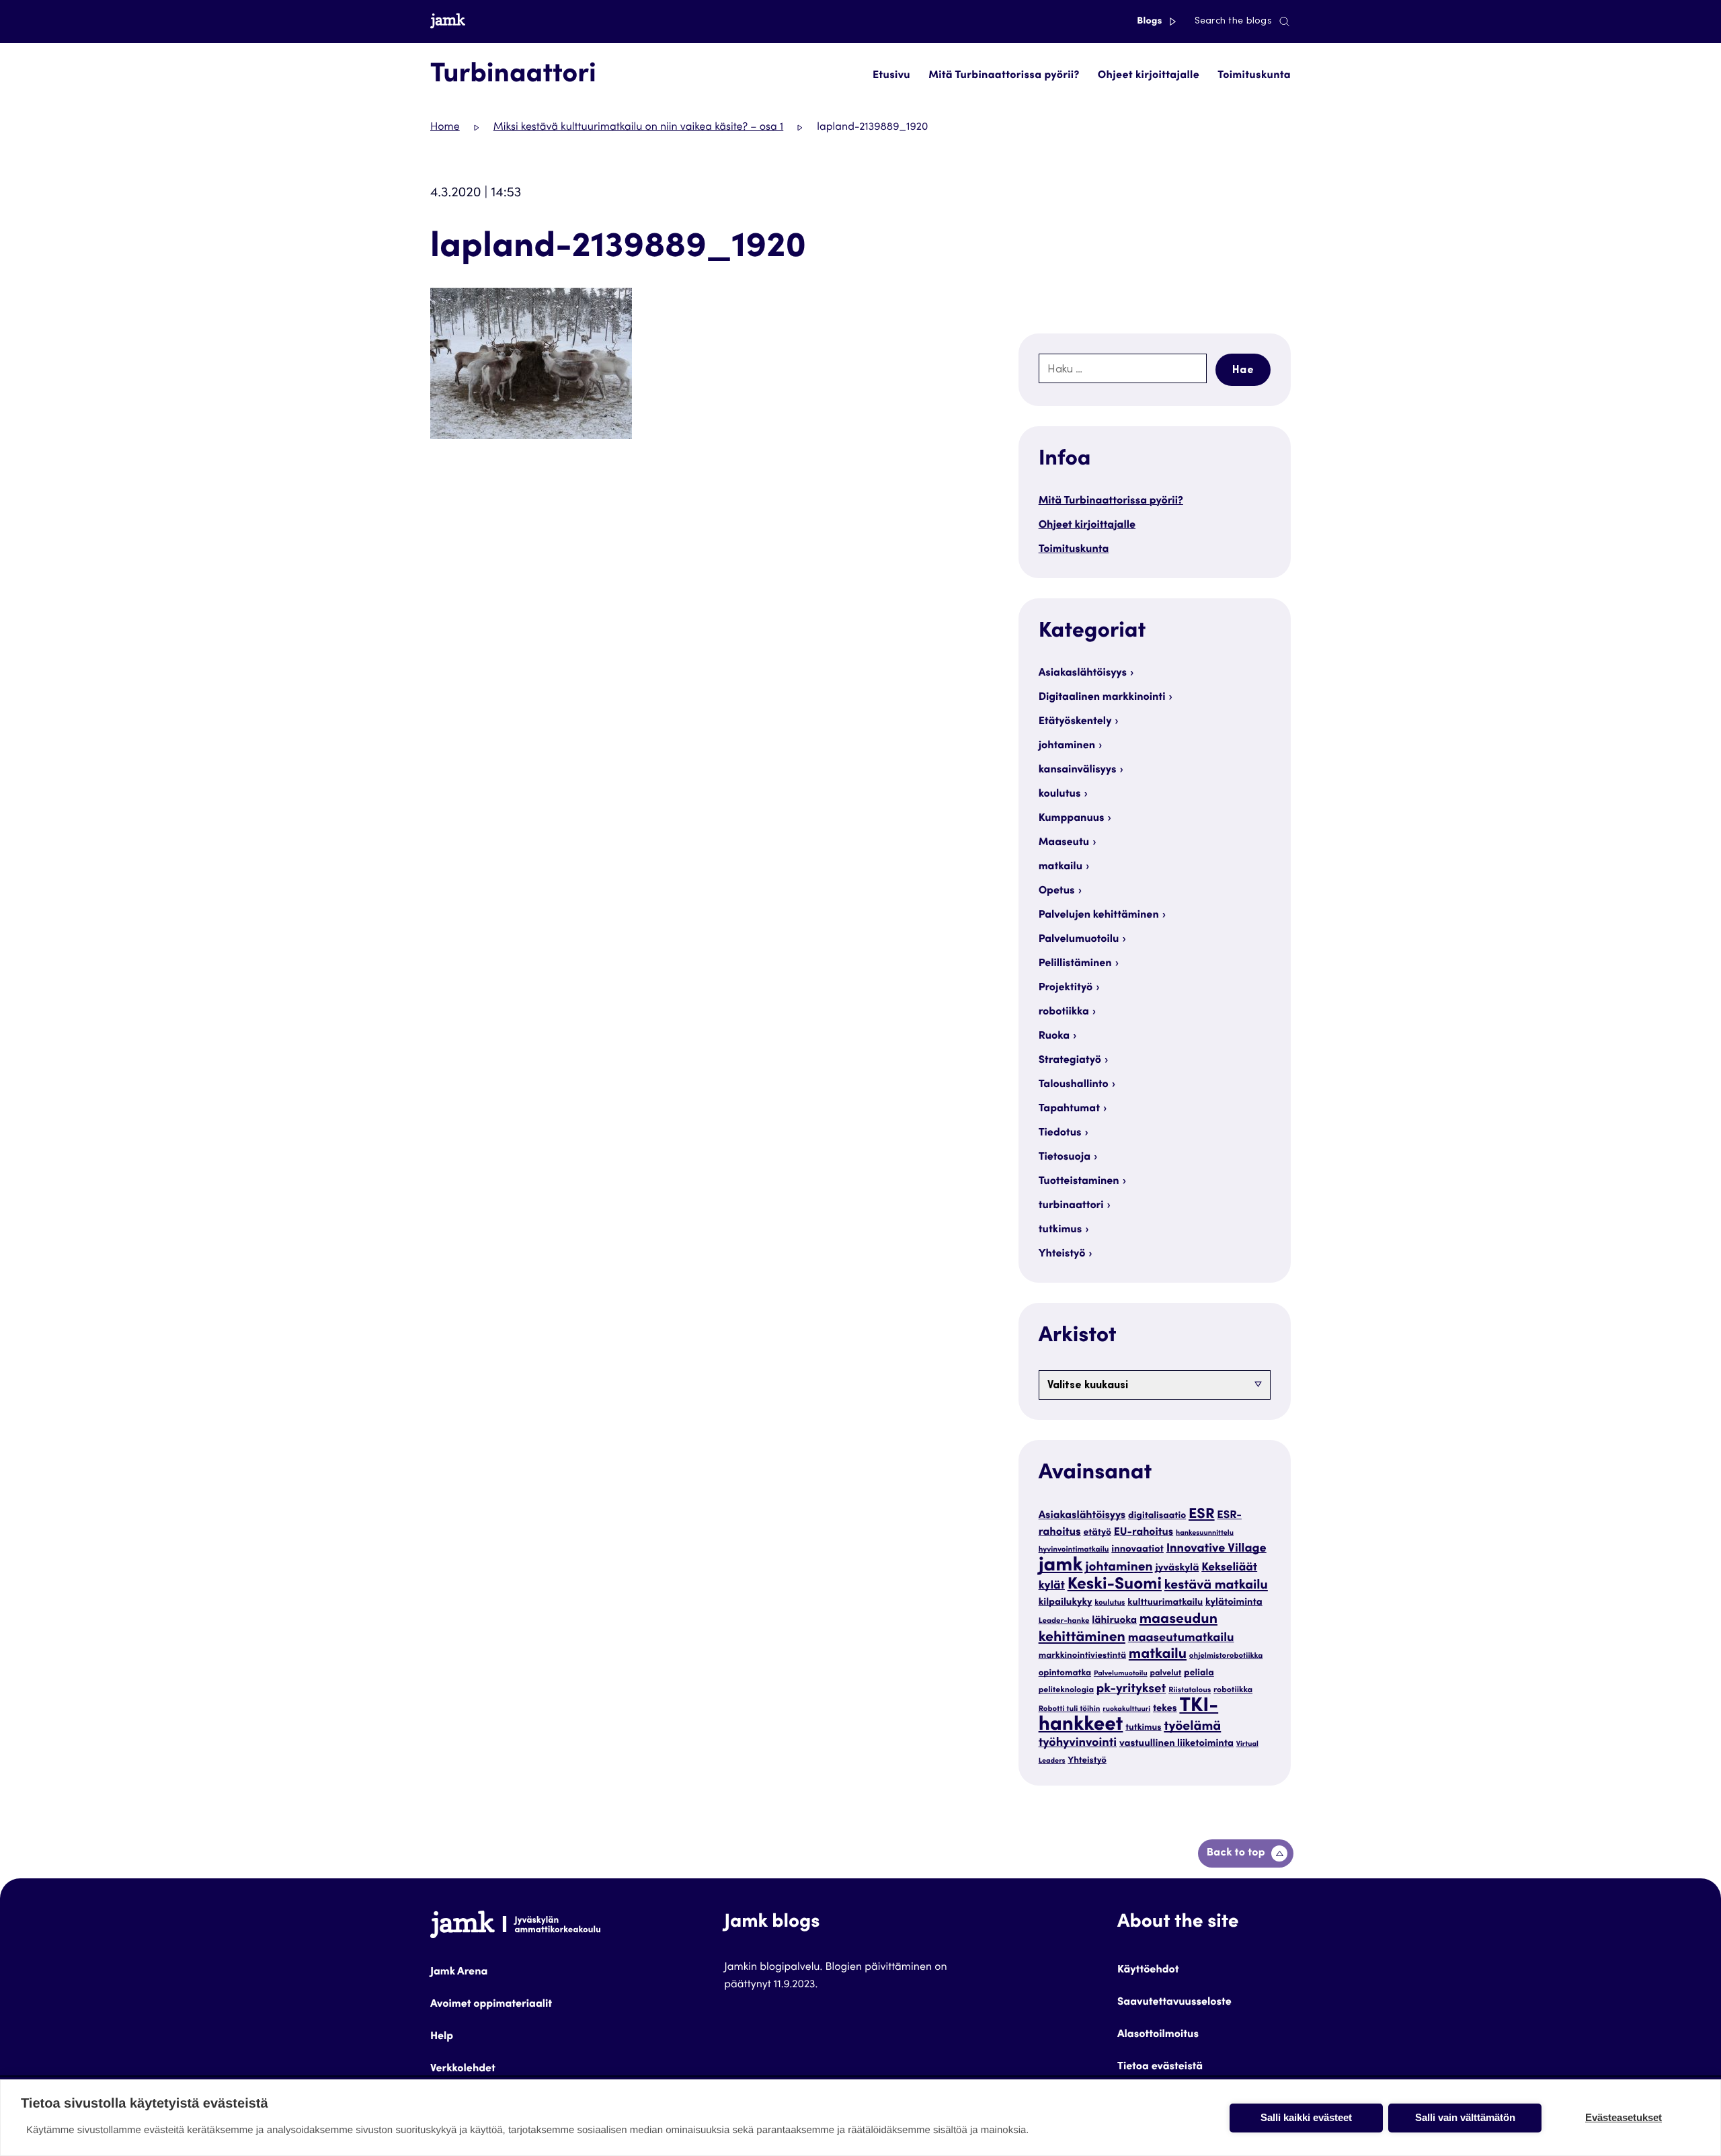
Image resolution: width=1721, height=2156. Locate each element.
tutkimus (1060, 1230)
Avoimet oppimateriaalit (491, 2005)
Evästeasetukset (1624, 2117)
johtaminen (1067, 746)
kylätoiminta (1234, 1603)
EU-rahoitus (1144, 1533)
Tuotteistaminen (1079, 1182)
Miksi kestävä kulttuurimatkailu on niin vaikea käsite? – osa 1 (639, 128)
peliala (1199, 1673)
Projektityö (1066, 988)
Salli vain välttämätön (1465, 2117)
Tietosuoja (1065, 1158)
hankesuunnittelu (1205, 1533)
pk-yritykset (1131, 1690)
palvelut (1165, 1674)
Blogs (1151, 22)
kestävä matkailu (1216, 1586)
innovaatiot (1137, 1550)
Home (445, 128)
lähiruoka (1114, 1621)
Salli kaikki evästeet (1306, 2117)
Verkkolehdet (463, 2069)
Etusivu (891, 76)
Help (442, 2037)
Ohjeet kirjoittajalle (1149, 76)
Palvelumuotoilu (1079, 940)
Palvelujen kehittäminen (1099, 916)
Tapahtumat (1069, 1109)
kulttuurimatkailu (1165, 1603)
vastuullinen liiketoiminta (1176, 1744)
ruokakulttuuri (1126, 1709)
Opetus (1057, 891)
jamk (1061, 1567)
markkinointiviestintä (1082, 1656)
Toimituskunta (1254, 76)
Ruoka (1054, 1037)
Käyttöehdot (1148, 1970)
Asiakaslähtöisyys (1083, 674)
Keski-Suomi (1115, 1585)
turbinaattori (1071, 1206)
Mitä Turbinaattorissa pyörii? (1004, 76)
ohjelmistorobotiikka (1226, 1657)
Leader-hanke (1064, 1622)
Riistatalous (1190, 1691)
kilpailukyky (1066, 1603)
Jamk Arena (459, 1972)
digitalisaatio (1157, 1516)
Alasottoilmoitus (1158, 2035)
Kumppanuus (1072, 819)
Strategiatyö (1070, 1061)
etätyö (1097, 1533)
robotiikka (1064, 1012)
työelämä (1192, 1727)
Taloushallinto (1074, 1085)
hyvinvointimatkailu (1074, 1551)
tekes (1165, 1709)
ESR (1202, 1515)
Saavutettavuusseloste (1174, 2003)
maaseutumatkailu (1181, 1639)
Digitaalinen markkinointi (1102, 698)
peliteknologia (1066, 1691)
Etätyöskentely (1075, 722)
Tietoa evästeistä (1160, 2067)
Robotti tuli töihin (1070, 1710)
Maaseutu (1064, 843)
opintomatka (1065, 1673)
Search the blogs (1233, 22)
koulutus (1060, 795)
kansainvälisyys (1078, 770)
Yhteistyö (1062, 1254)
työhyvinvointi (1078, 1744)
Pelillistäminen (1075, 964)
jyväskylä (1177, 1569)
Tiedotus (1060, 1133)
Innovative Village (1216, 1550)
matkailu (1060, 867)
